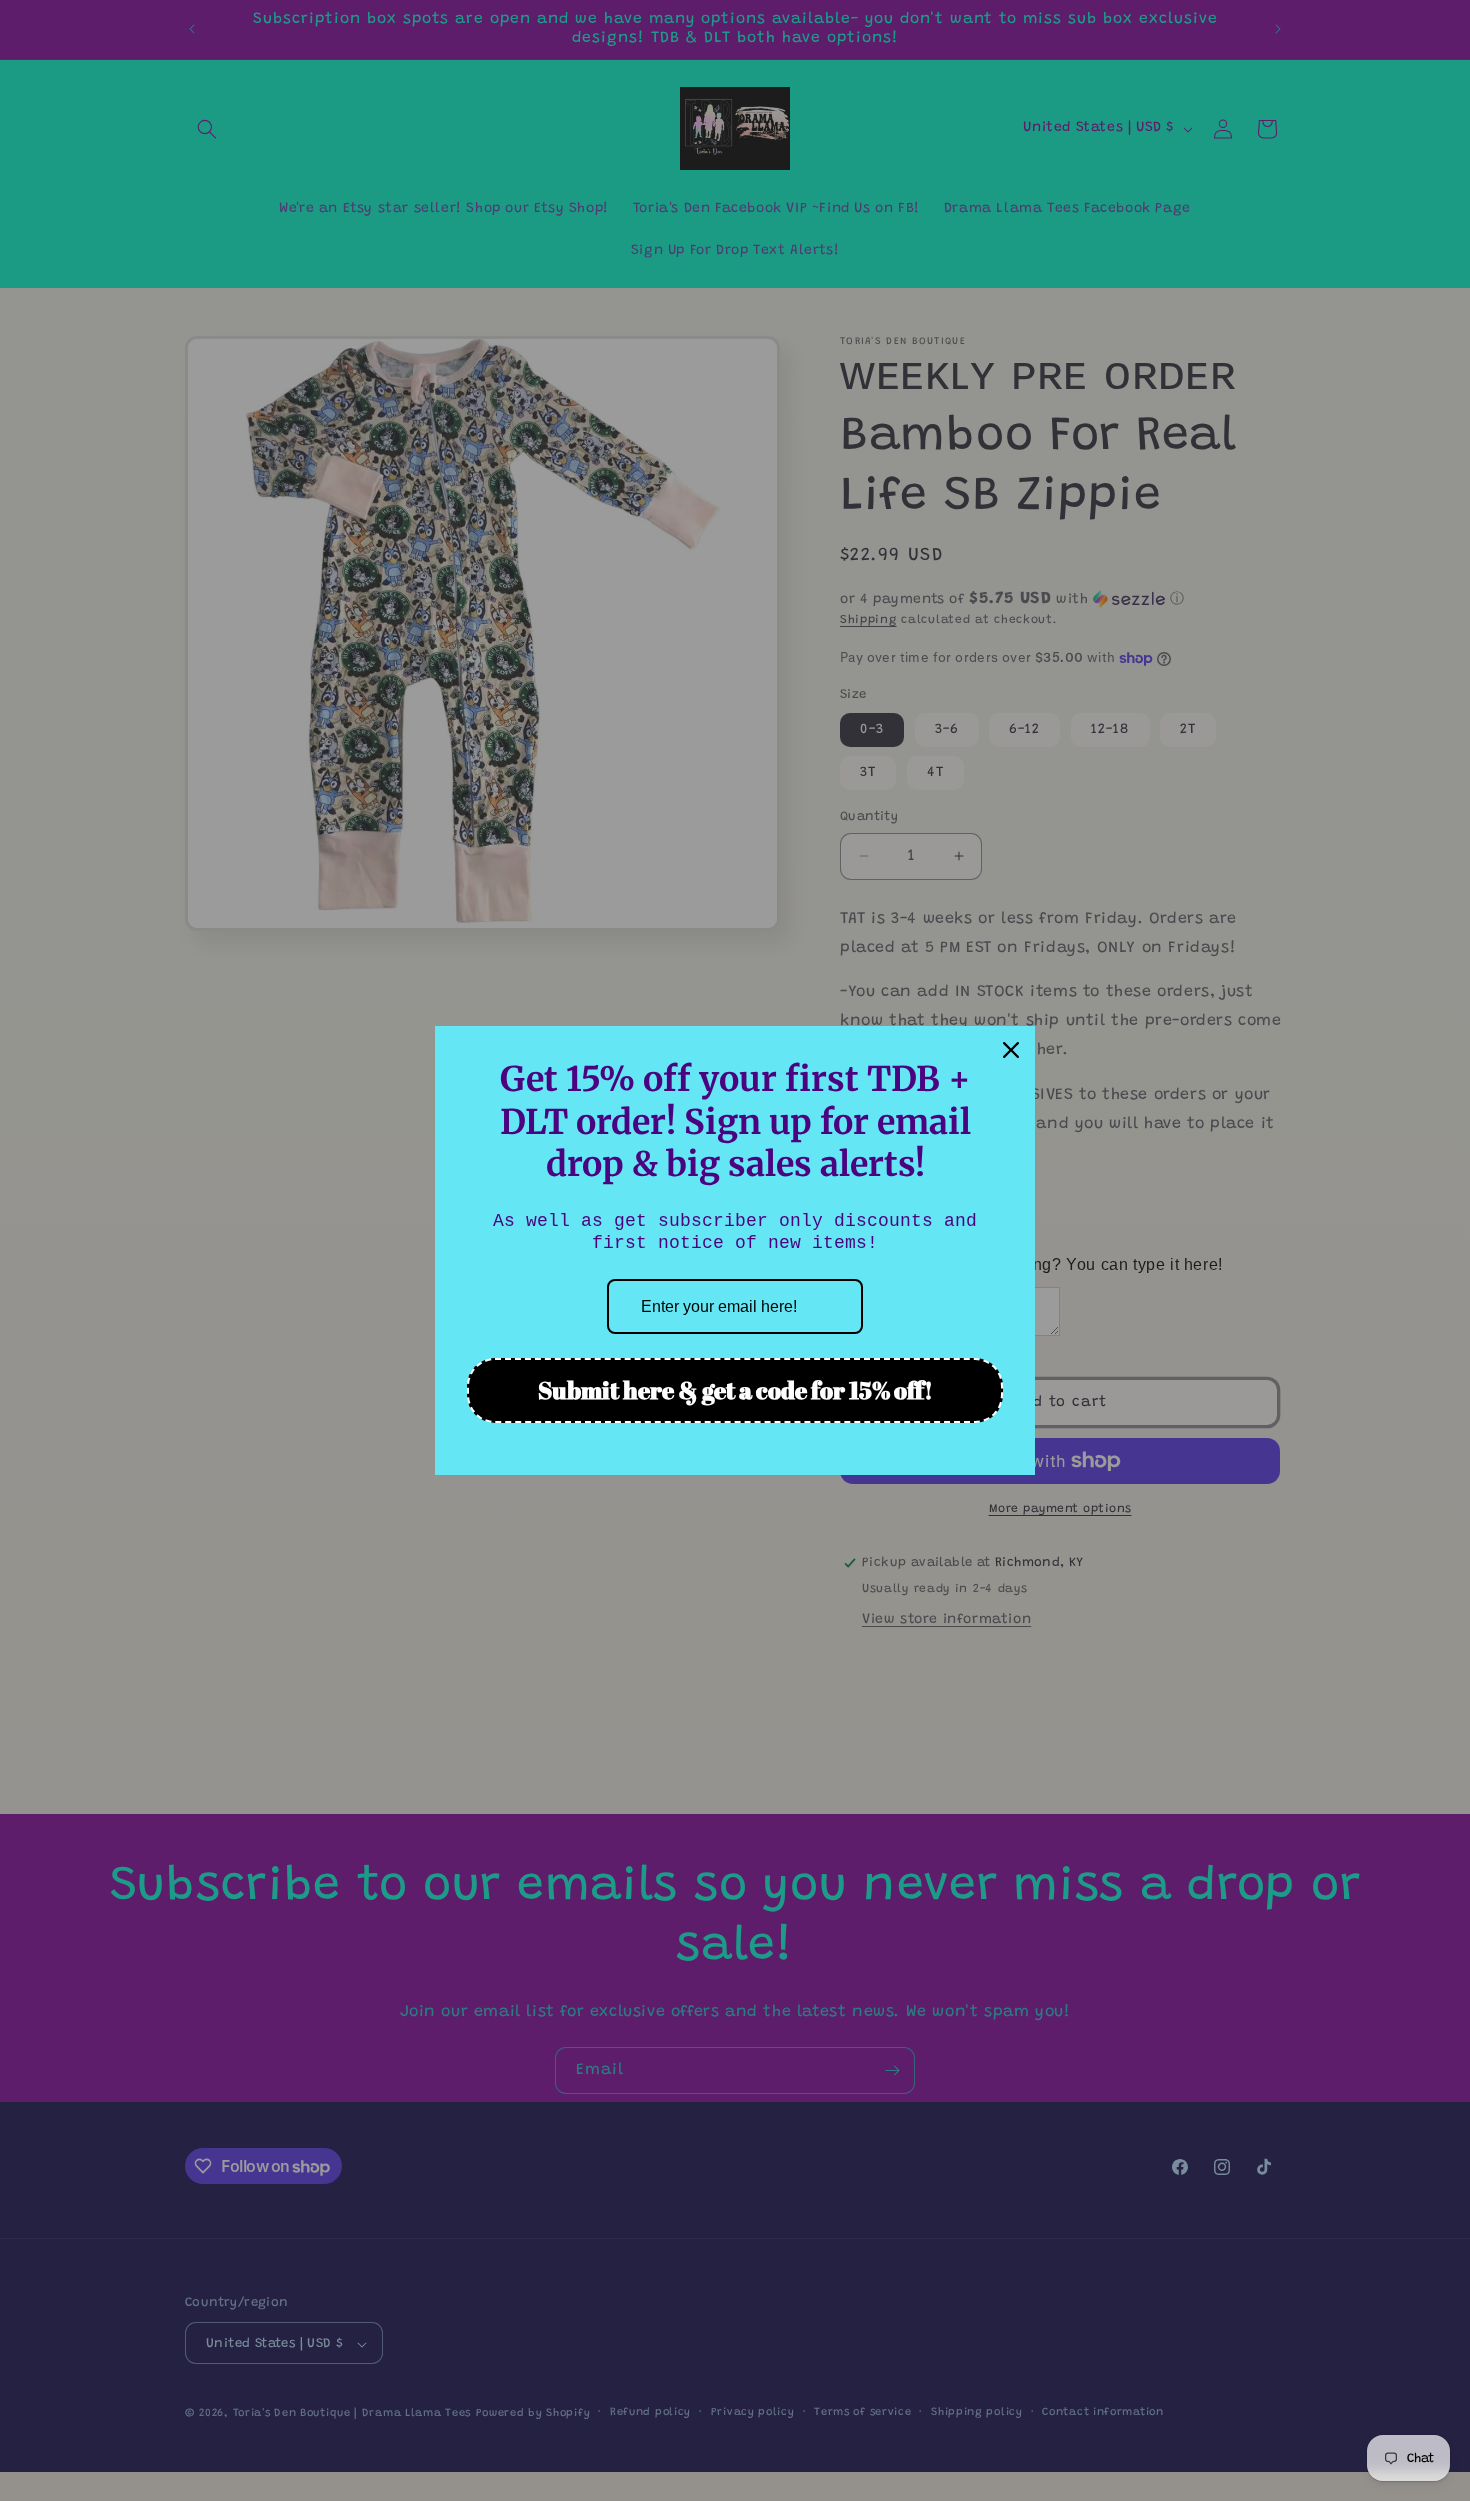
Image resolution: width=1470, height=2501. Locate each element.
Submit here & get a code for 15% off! (735, 1390)
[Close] (1011, 1050)
